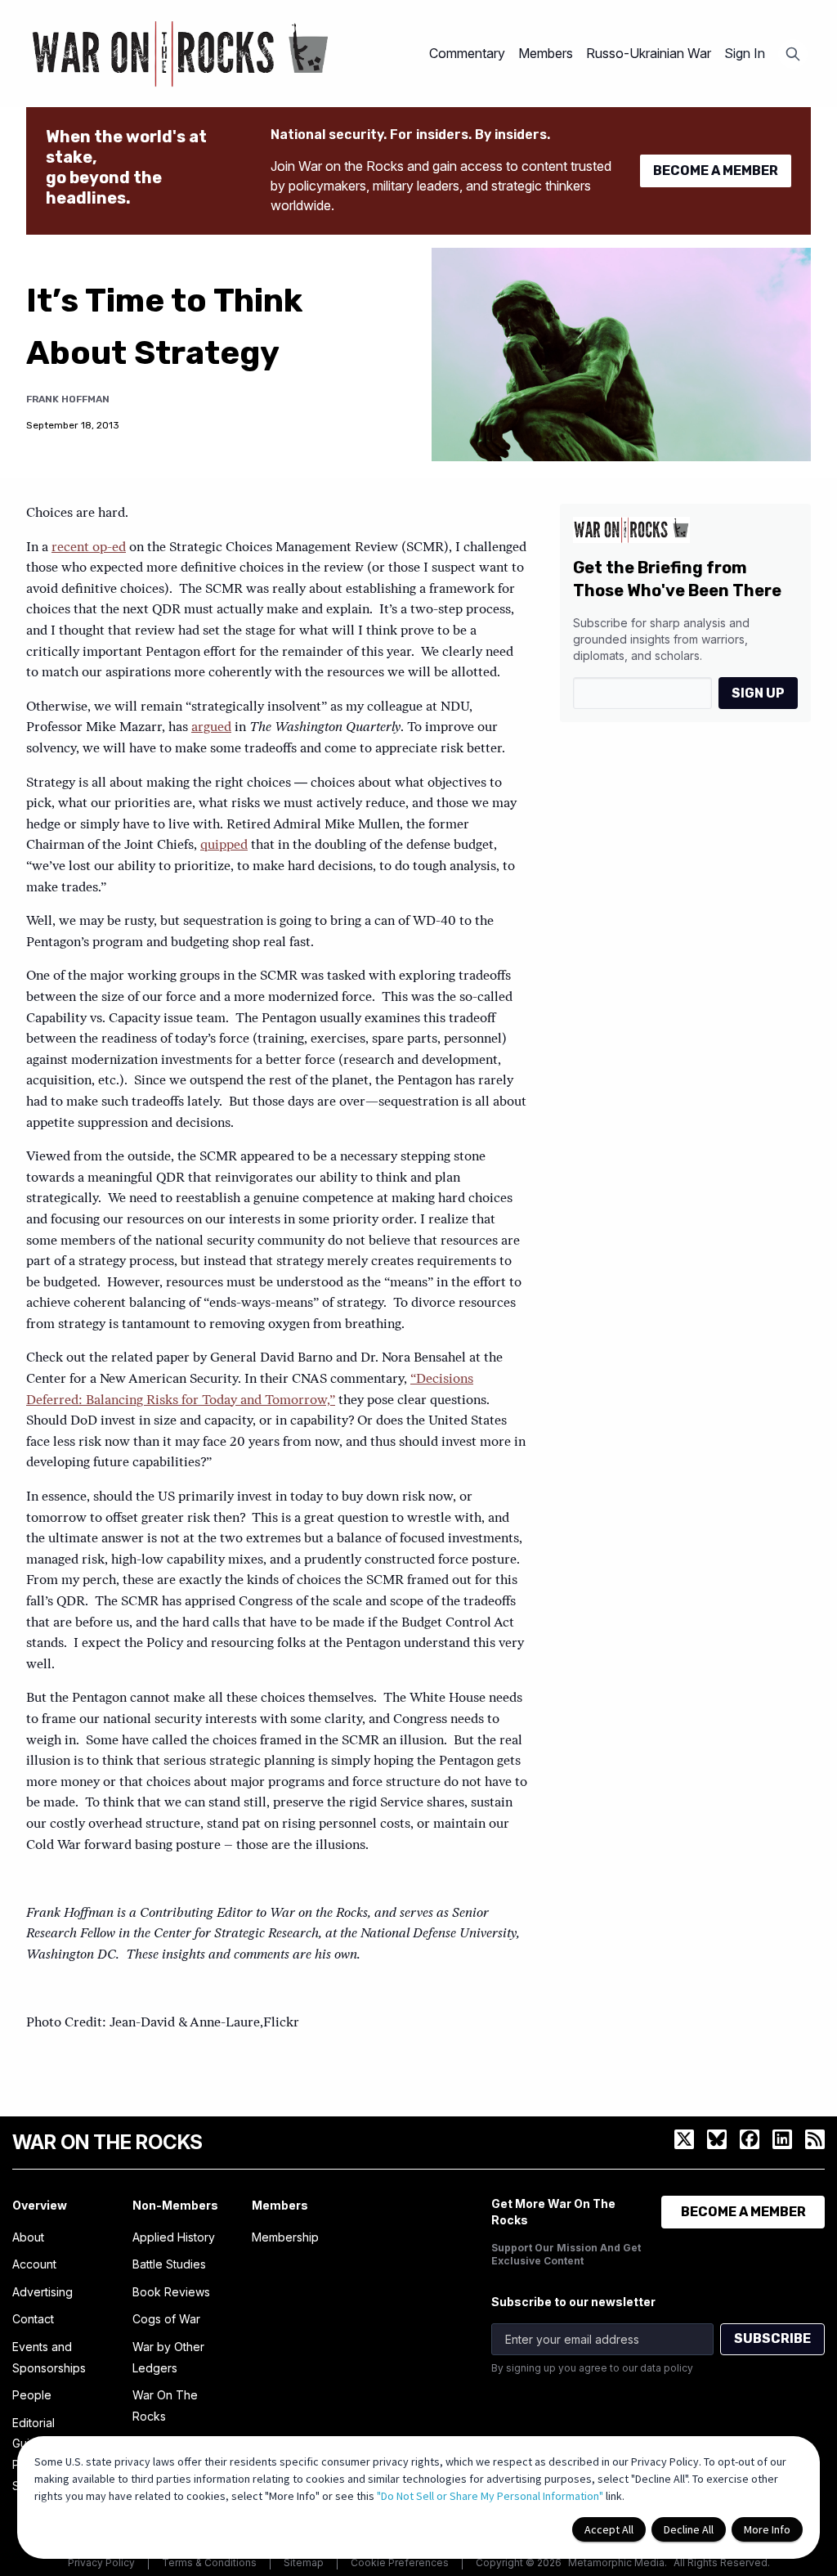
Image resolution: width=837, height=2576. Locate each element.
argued (211, 728)
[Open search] (793, 54)
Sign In (745, 53)
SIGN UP (758, 693)
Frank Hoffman (68, 399)
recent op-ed (89, 548)
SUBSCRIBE (772, 2338)
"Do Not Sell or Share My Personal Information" (490, 2496)
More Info (767, 2529)
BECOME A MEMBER (716, 171)
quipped (224, 846)
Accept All (609, 2529)
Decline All (689, 2529)
